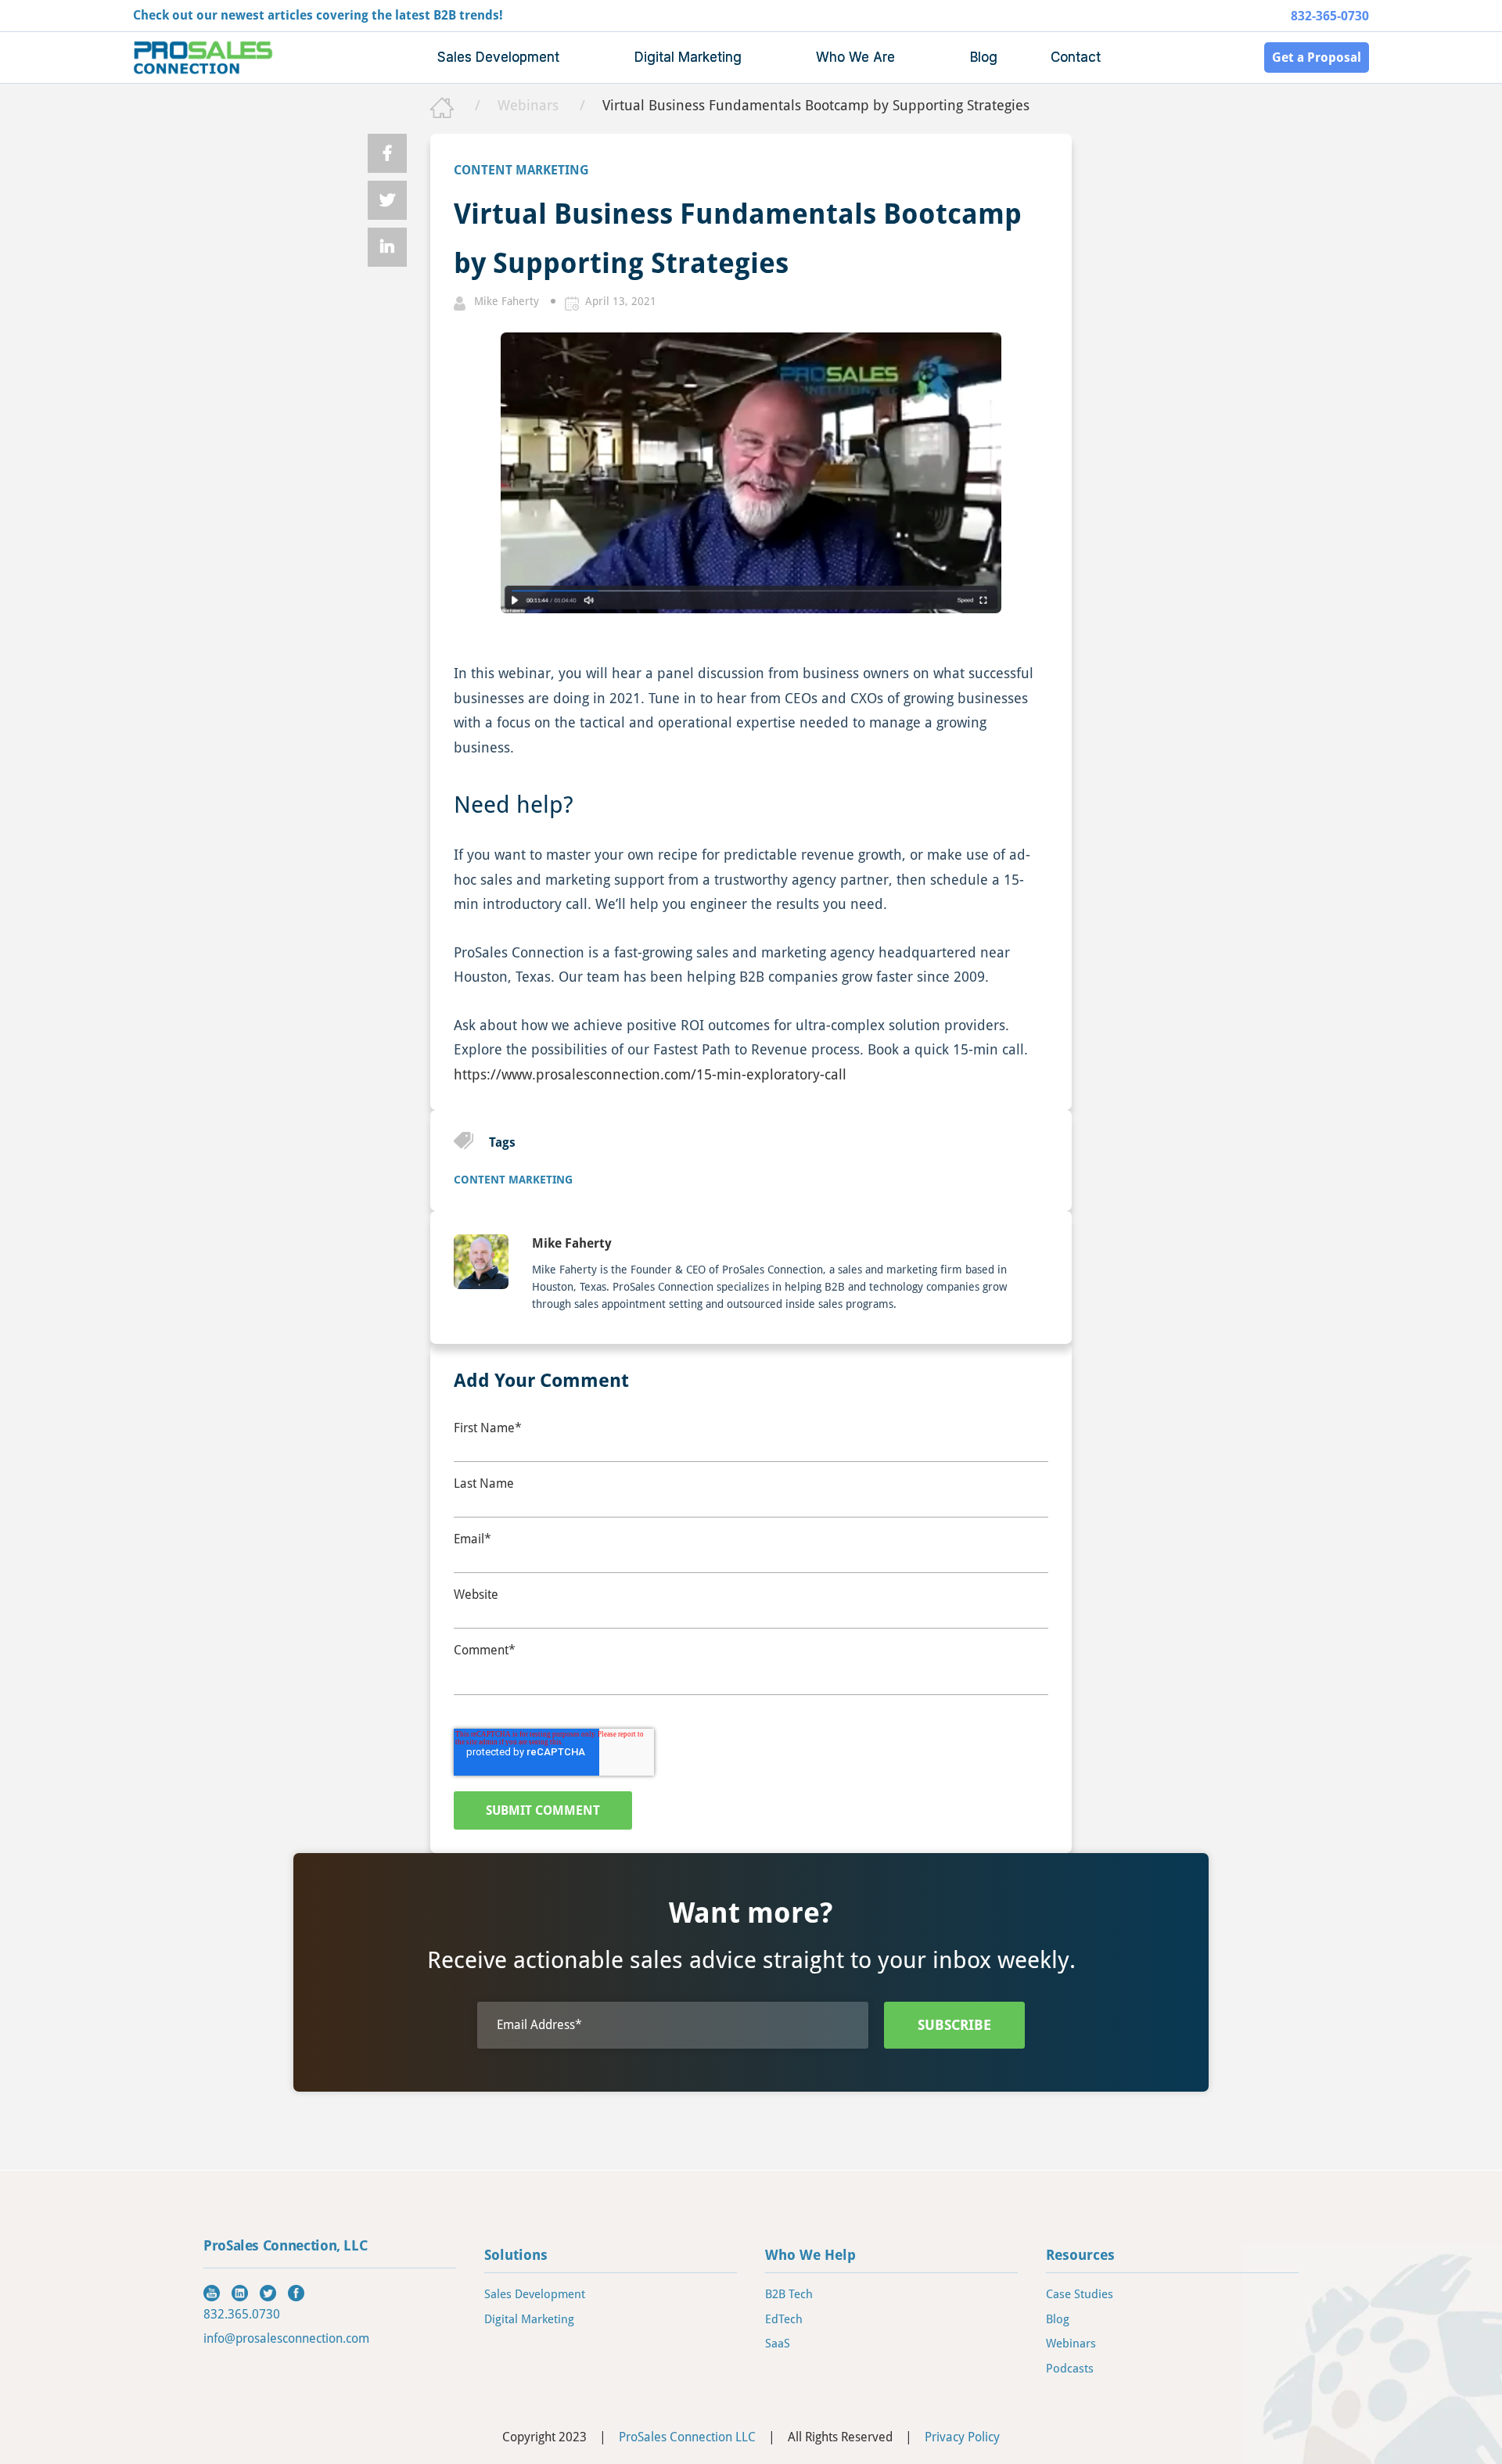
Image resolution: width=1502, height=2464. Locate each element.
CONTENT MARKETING (521, 170)
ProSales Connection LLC (687, 2437)
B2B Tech (789, 2294)
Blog (984, 57)
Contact (1076, 57)
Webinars (530, 105)
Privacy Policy (962, 2437)
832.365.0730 (242, 2314)
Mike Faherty (507, 301)
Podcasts (1070, 2369)
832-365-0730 (1330, 16)
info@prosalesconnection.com (286, 2338)
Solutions (516, 2255)
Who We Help (810, 2255)
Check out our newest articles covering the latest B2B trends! (318, 15)
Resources (1080, 2255)
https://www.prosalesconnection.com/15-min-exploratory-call (650, 1074)
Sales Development (535, 2294)
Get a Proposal (1317, 57)
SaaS (778, 2344)
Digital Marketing (529, 2319)
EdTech (784, 2319)
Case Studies (1080, 2294)
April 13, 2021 (621, 301)
